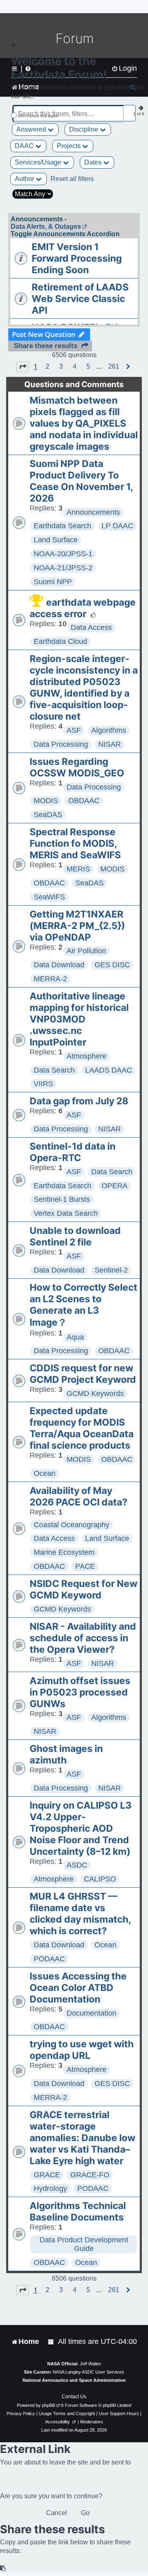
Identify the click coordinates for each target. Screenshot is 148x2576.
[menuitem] (51, 2342)
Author (25, 179)
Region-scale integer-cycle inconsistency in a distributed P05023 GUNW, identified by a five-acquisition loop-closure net (84, 688)
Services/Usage (39, 162)
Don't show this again (38, 116)
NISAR (110, 744)
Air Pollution (86, 951)
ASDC (77, 1865)
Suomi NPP (53, 582)
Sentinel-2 (111, 1270)
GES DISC (112, 965)
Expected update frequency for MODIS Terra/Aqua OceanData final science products (82, 1428)
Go (85, 2513)
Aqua (75, 1337)
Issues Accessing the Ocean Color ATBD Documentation (78, 1988)
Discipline (84, 129)
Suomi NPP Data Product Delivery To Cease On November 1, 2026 (81, 481)
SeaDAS (48, 815)
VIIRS (43, 1084)
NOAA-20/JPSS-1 (63, 554)
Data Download (59, 965)
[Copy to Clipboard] (3, 2568)
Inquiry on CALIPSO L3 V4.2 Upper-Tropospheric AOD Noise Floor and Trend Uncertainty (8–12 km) (81, 1828)
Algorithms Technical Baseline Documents (78, 2211)
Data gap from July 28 (79, 1101)
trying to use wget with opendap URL (82, 2050)
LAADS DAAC (109, 1070)
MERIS (78, 869)
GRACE (47, 2175)
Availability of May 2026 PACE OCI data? (79, 1496)
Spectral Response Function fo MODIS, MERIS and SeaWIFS (75, 843)
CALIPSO (100, 1879)
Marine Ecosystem (64, 1552)
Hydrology (50, 2188)
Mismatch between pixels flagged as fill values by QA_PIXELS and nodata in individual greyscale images (84, 423)
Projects (69, 146)
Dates (94, 162)
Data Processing (61, 744)
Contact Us (74, 2397)
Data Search (54, 1070)
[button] (23, 367)
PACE (85, 1566)
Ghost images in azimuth (66, 1754)
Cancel (57, 2513)
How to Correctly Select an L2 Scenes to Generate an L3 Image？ (83, 1305)
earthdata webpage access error (83, 608)
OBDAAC (84, 801)
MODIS (46, 801)
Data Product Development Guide (84, 2244)
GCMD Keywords (95, 1394)
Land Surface (56, 540)
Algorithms (109, 730)
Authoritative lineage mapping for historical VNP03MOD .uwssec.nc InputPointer (79, 1019)
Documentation (91, 2013)
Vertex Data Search (66, 1213)
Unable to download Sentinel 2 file (75, 1236)
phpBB (49, 2405)
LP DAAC (117, 526)
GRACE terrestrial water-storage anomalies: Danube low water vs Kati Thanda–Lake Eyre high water (82, 2138)
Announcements (93, 512)
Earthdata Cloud (60, 641)
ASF (74, 730)
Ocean (45, 1473)
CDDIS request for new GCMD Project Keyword (83, 1374)
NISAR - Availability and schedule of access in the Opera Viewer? (83, 1638)
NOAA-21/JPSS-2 (63, 568)
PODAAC (49, 1959)
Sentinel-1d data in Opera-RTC (73, 1152)
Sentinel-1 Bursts (62, 1199)
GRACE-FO (90, 2175)
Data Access (91, 627)
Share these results (46, 346)
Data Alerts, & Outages (46, 226)
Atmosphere (87, 1056)
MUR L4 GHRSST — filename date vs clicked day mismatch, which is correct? (80, 1914)
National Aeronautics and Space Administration (74, 2380)
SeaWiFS (49, 897)
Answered (32, 129)
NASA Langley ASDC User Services (88, 2372)
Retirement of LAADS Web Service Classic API (80, 299)
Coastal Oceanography (72, 1525)
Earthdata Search (62, 526)
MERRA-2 (50, 979)
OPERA (114, 1186)
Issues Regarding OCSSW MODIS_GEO (77, 767)
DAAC (25, 146)
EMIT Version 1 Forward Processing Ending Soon (77, 258)
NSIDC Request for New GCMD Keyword (83, 1589)
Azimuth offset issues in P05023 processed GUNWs (80, 1692)
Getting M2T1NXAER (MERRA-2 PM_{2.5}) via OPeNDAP (77, 926)
